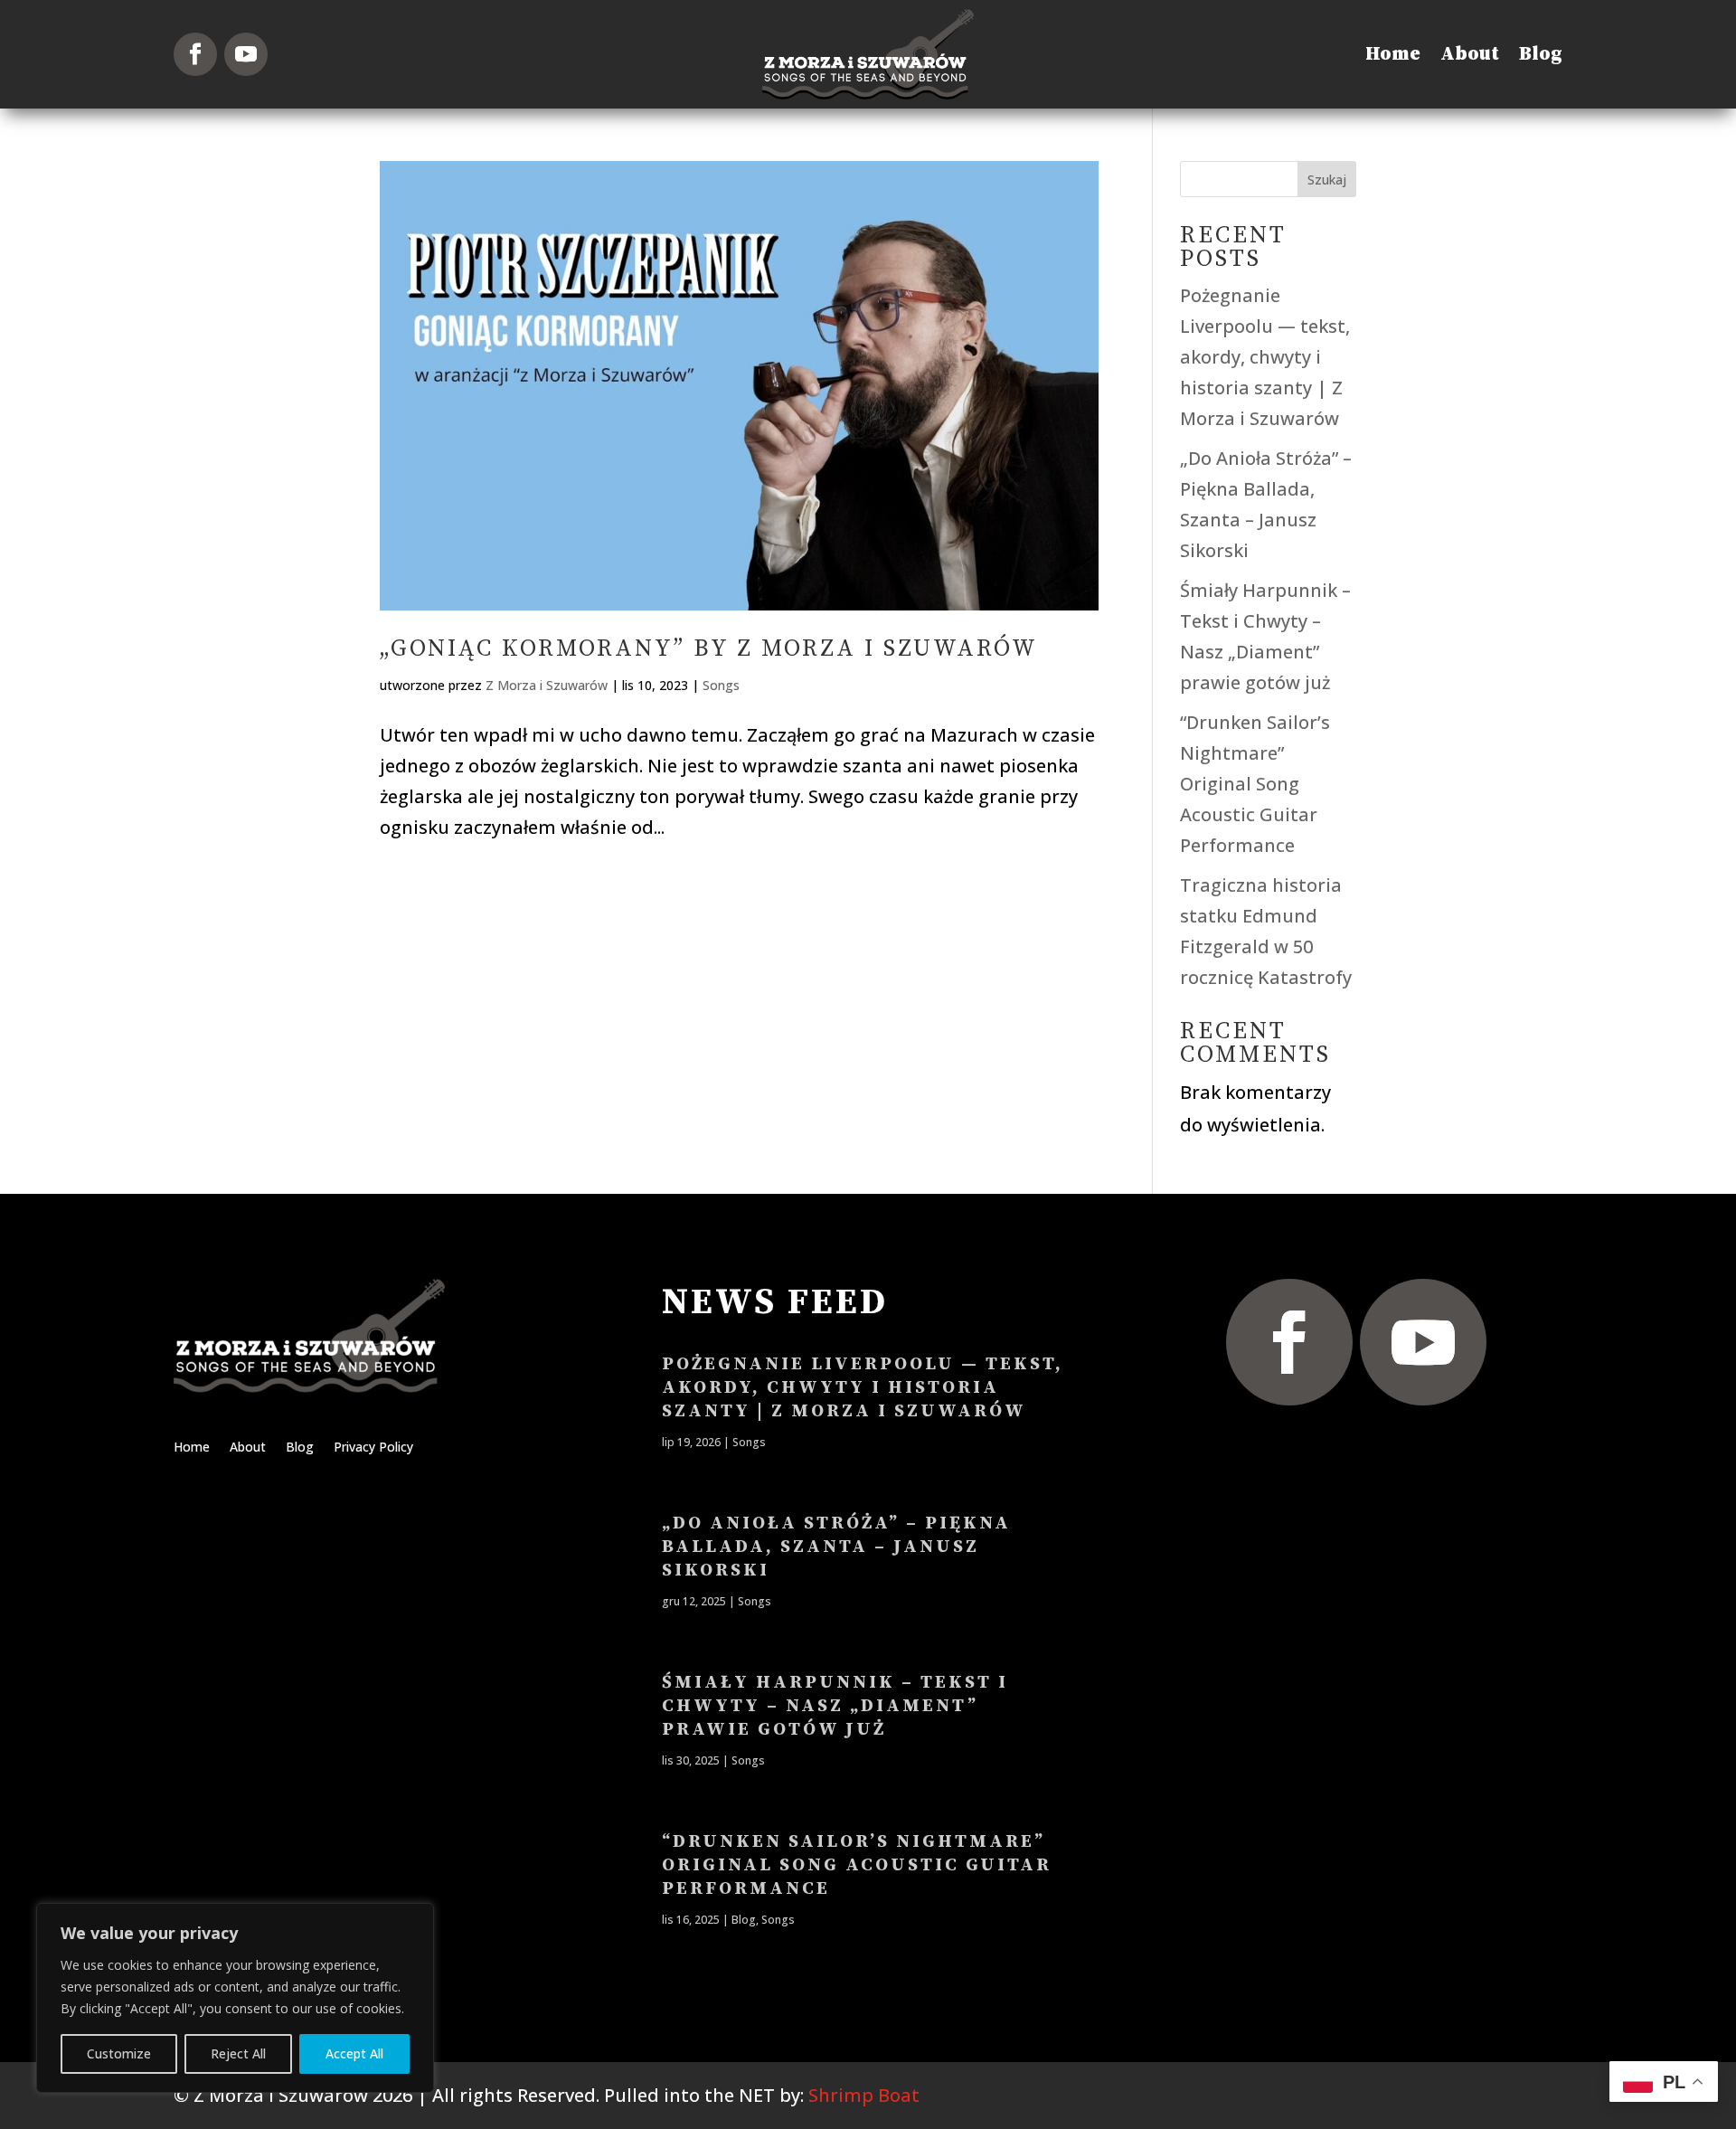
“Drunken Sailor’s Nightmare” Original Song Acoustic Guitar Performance (1255, 784)
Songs (721, 685)
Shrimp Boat (864, 2095)
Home (1393, 54)
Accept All (354, 2053)
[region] (235, 1998)
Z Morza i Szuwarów (547, 685)
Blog (1541, 54)
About (1470, 54)
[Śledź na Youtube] (246, 54)
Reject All (238, 2053)
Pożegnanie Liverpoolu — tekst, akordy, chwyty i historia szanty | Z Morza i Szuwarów (1265, 357)
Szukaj (1327, 180)
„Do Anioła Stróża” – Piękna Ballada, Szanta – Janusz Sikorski (836, 1547)
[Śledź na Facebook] (195, 54)
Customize (119, 2053)
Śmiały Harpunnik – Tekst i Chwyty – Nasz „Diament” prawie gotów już (835, 1706)
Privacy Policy (373, 1448)
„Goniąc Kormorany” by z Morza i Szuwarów (709, 649)
